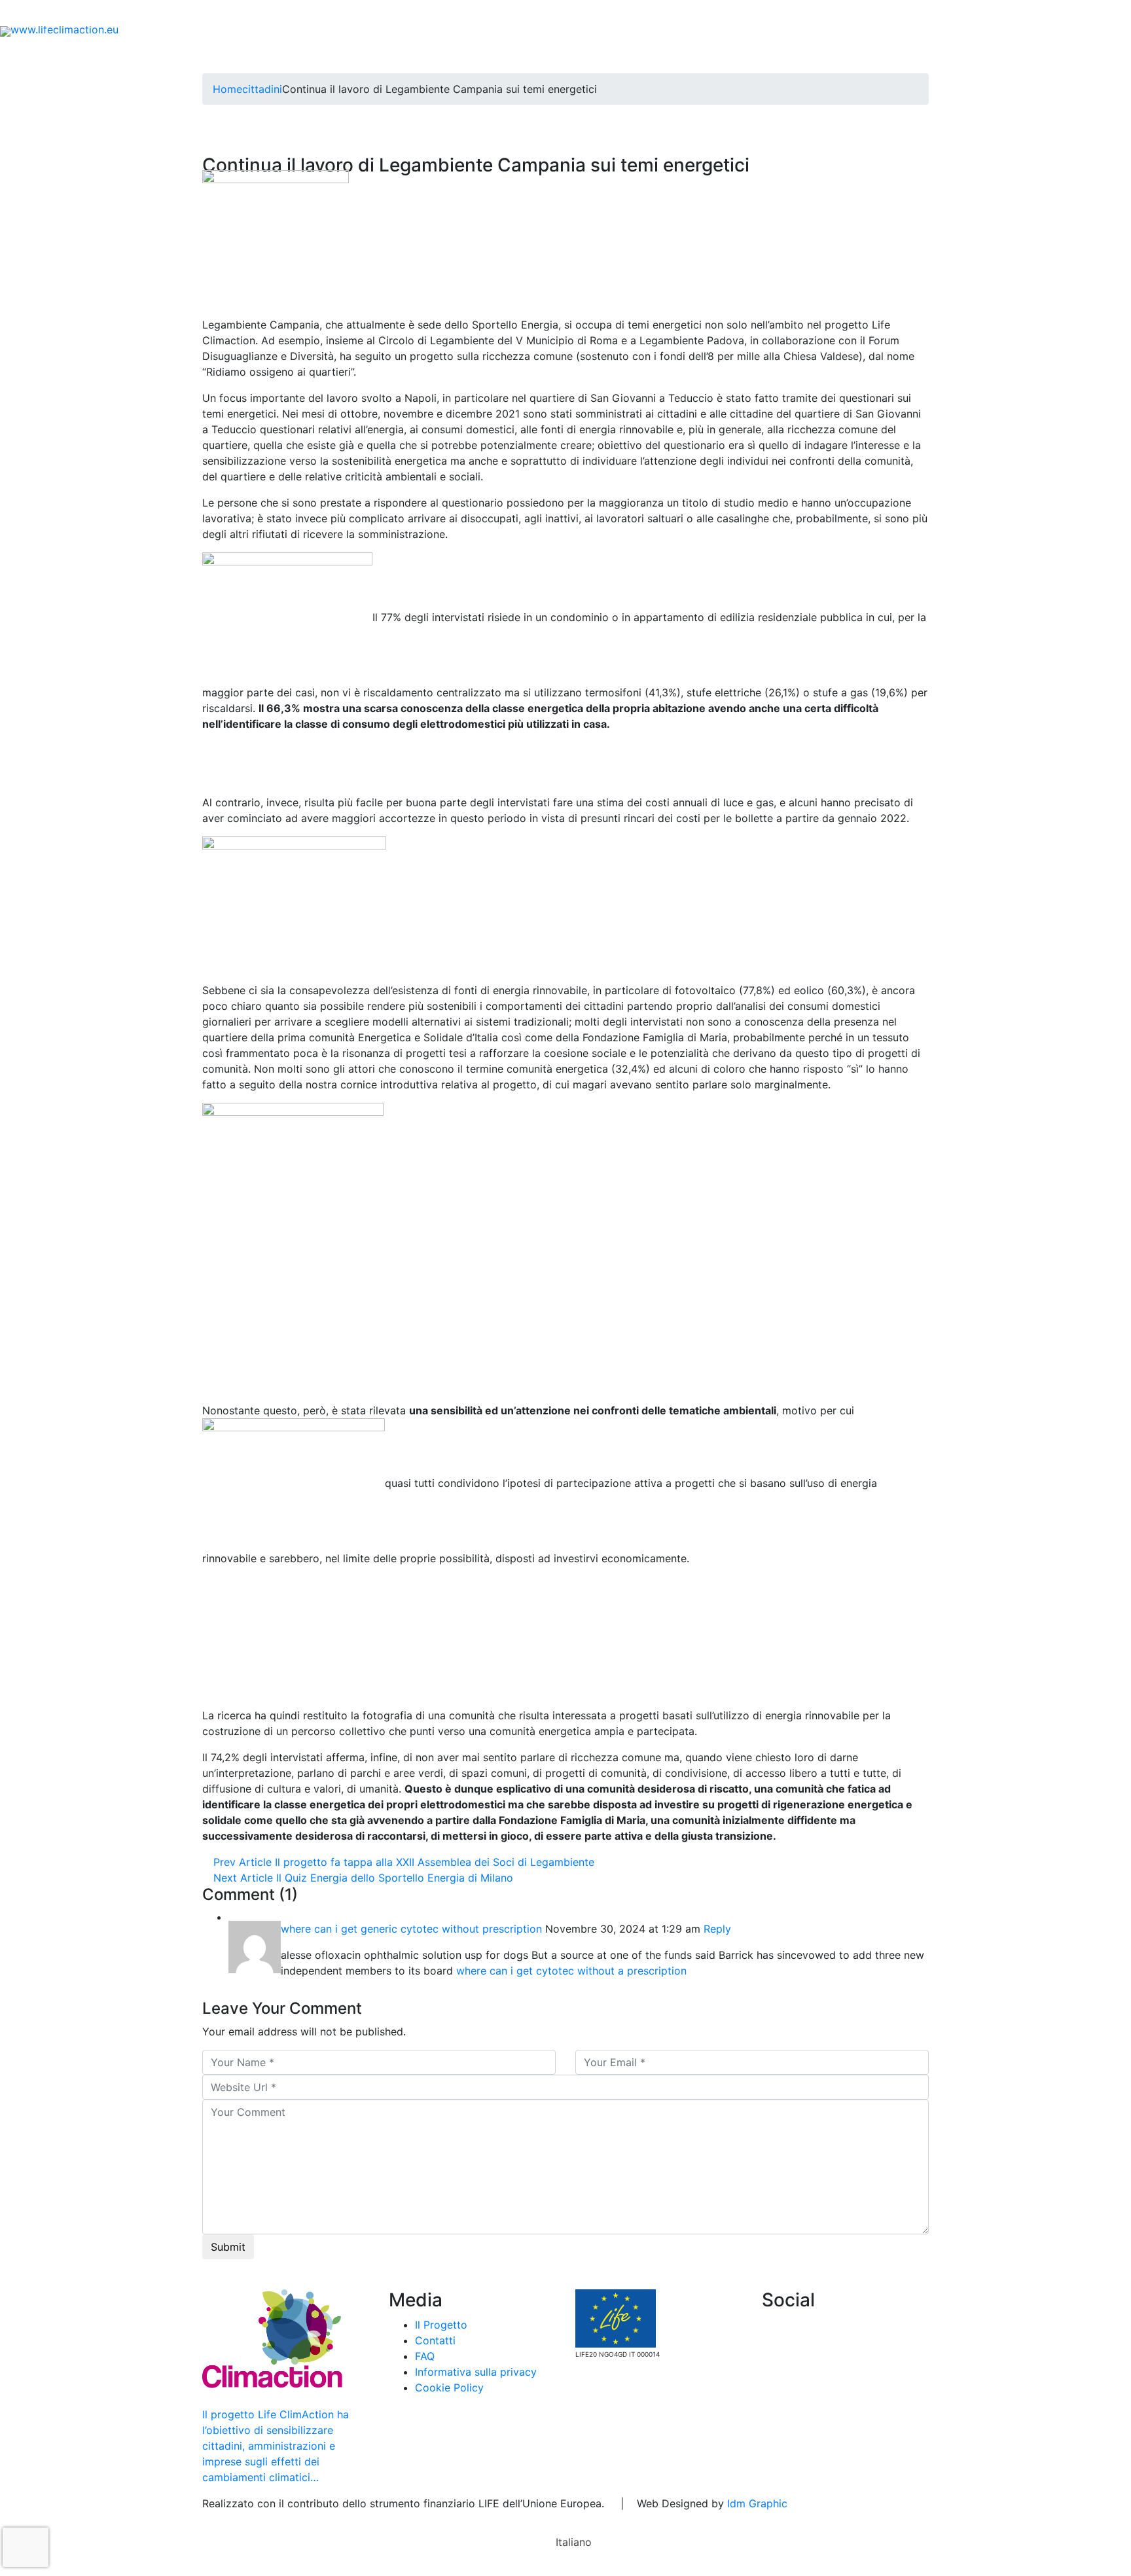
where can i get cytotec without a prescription (571, 1971)
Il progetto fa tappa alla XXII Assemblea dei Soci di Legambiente (404, 1862)
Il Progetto (255, 55)
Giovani (455, 55)
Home (193, 55)
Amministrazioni (595, 55)
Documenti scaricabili (250, 13)
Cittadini (386, 55)
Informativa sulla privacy (476, 2372)
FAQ (396, 13)
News (111, 13)
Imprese (514, 55)
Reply (717, 1929)
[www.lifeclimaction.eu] (59, 30)
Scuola (327, 55)
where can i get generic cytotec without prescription (411, 1929)
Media (833, 55)
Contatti (345, 13)
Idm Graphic (757, 2503)
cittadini (262, 89)
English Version (915, 55)
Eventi (161, 13)
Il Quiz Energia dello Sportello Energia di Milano (363, 1878)
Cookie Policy (449, 2388)
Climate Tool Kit (695, 55)
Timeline (777, 55)
